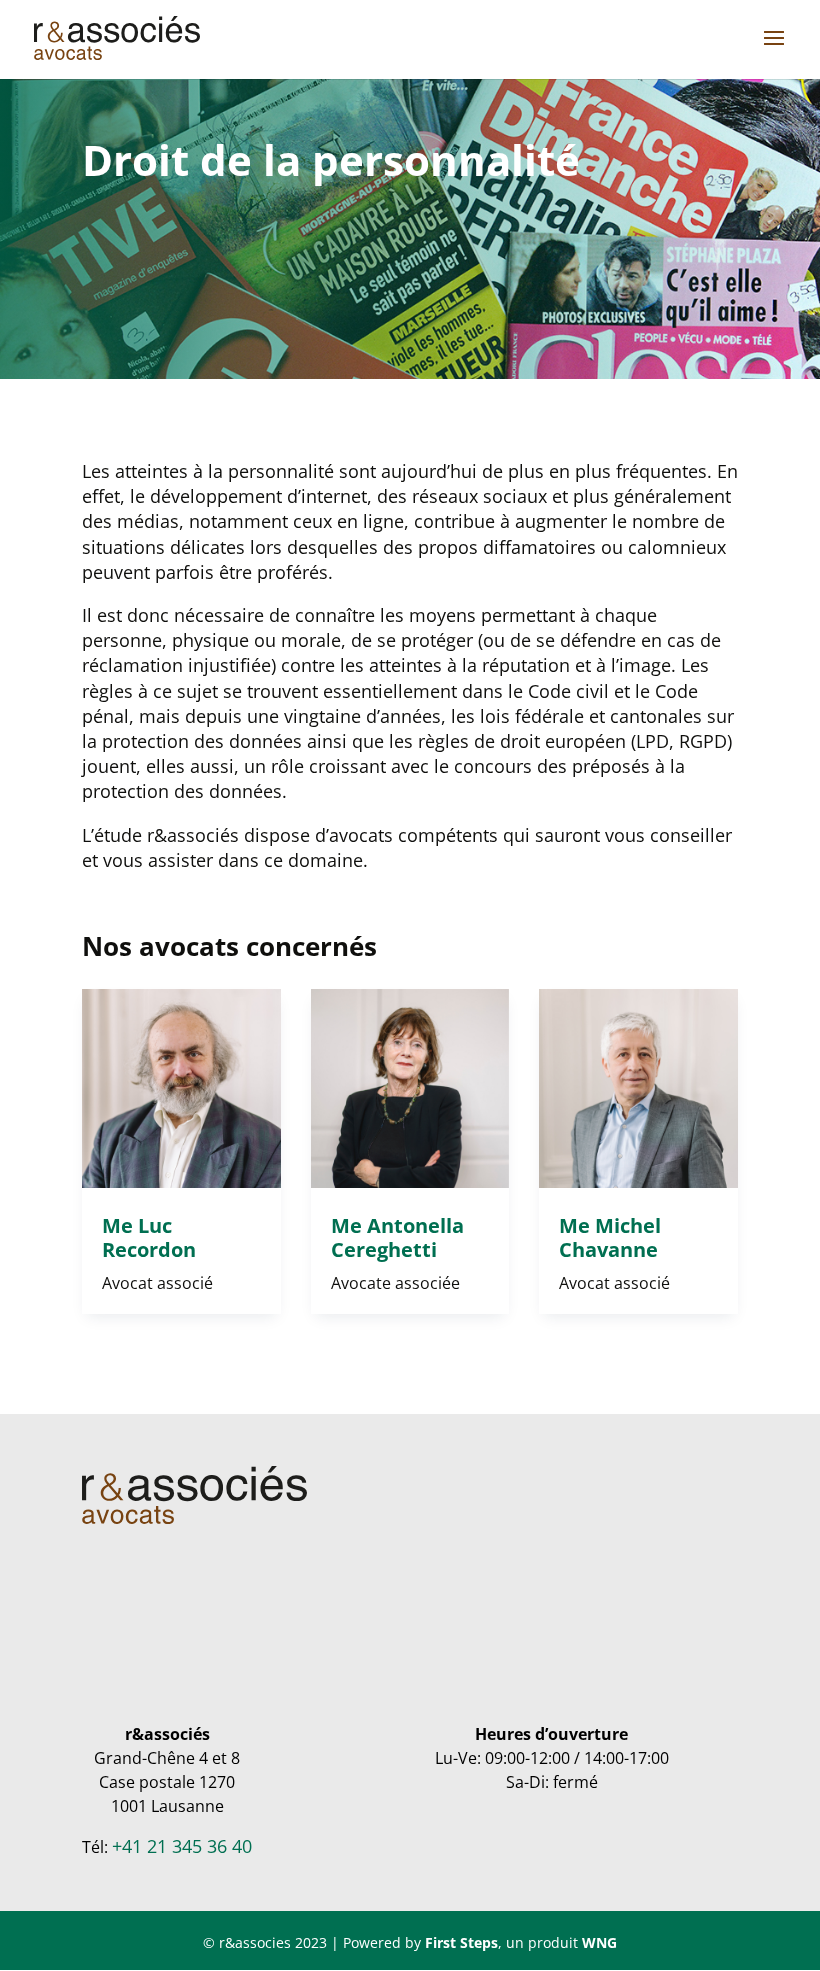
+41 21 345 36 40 (182, 1846)
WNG (599, 1942)
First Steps (461, 1942)
